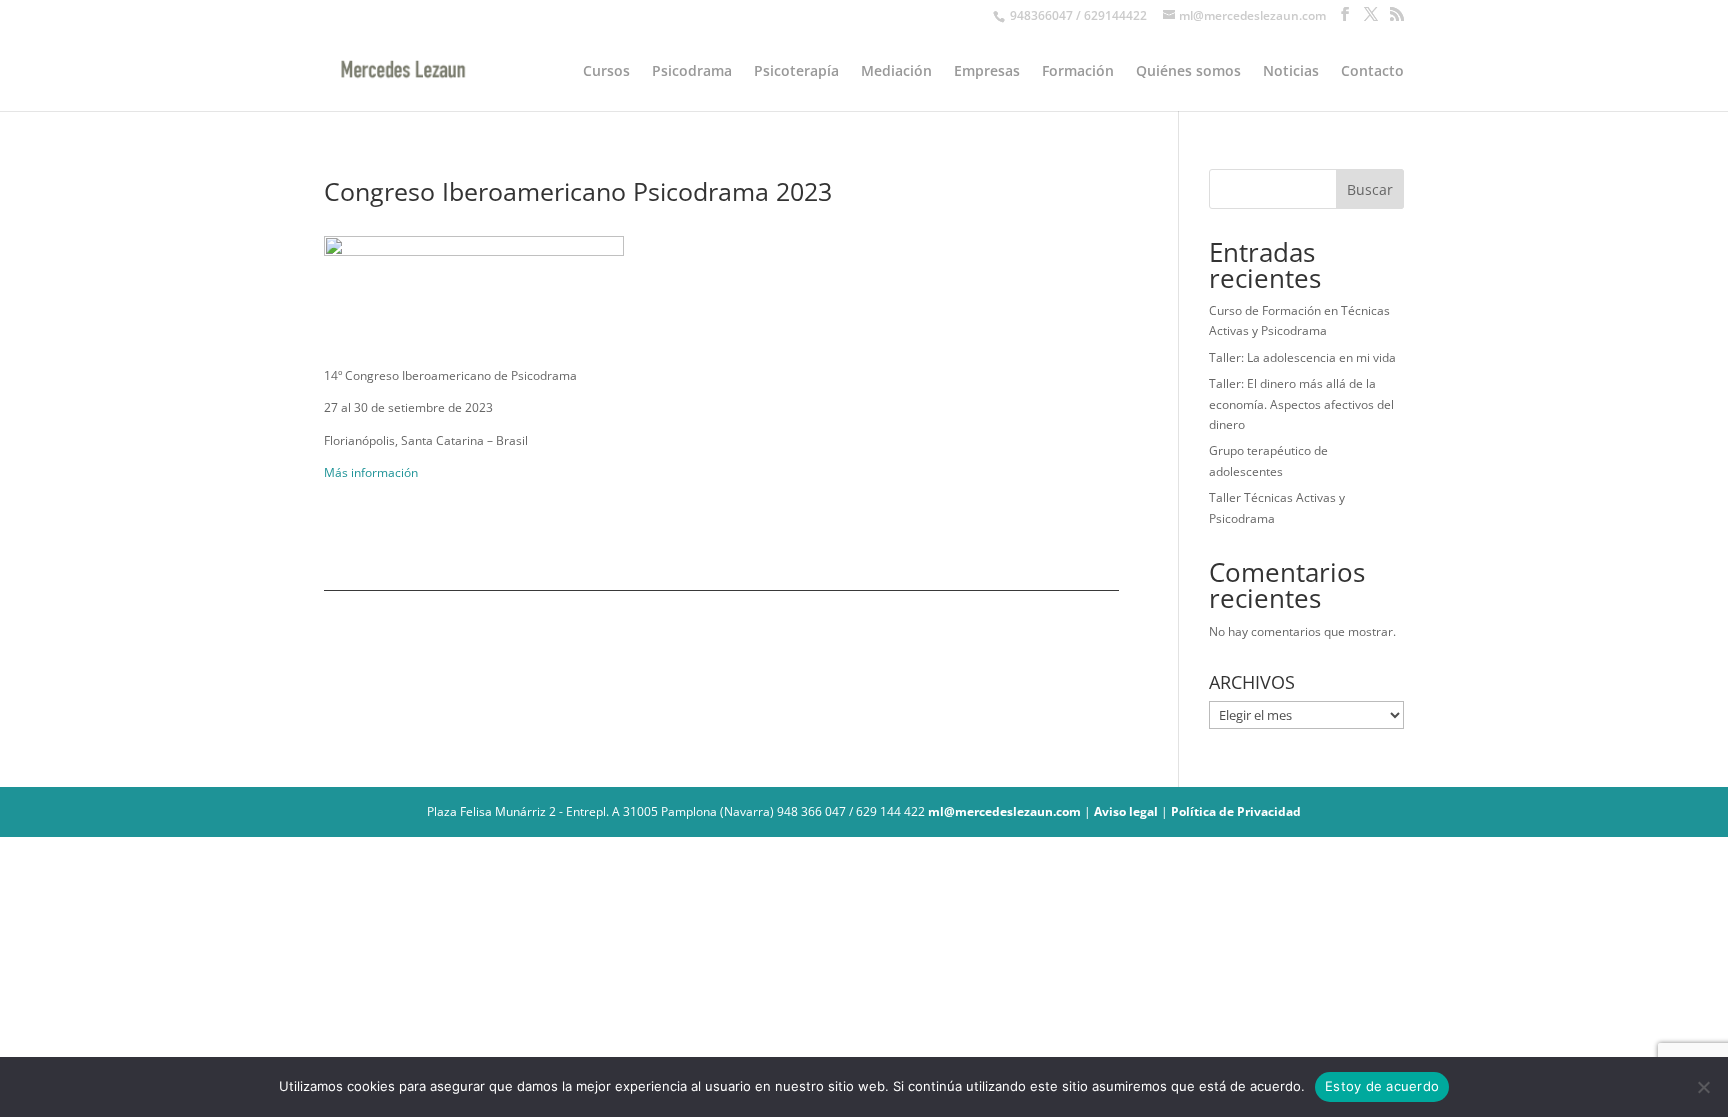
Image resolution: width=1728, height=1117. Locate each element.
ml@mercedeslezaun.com (1004, 811)
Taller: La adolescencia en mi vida (1302, 357)
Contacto (1372, 72)
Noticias (1291, 72)
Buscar (1370, 189)
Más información (371, 472)
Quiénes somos (1188, 72)
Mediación (896, 72)
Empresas (987, 72)
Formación (1078, 72)
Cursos (606, 72)
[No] (1703, 1087)
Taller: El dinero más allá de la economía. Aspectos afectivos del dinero (1301, 404)
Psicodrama (692, 72)
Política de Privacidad (1236, 811)
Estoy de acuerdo (1382, 1086)
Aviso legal (1126, 811)
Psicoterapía (796, 72)
